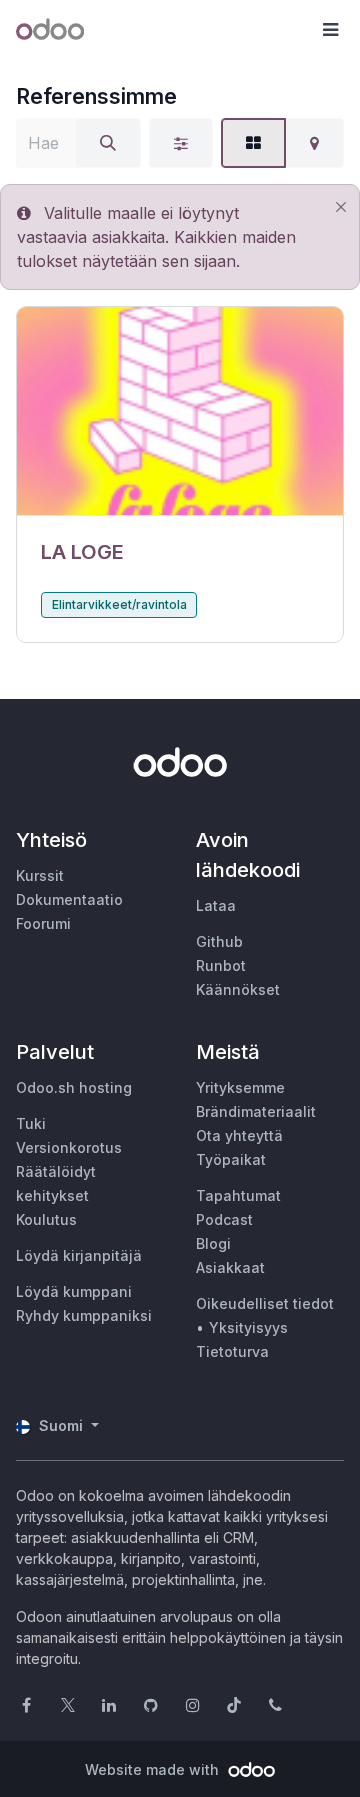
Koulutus (46, 1219)
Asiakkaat (230, 1267)
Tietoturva (232, 1351)
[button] (330, 30)
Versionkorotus (69, 1147)
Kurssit (40, 875)
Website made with (154, 1769)
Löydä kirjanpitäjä (79, 1255)
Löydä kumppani (74, 1291)
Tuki (31, 1123)
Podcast (224, 1219)
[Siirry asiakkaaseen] (180, 411)
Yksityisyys (248, 1327)
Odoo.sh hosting (74, 1087)
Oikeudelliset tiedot (265, 1303)
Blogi (213, 1243)
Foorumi (43, 923)
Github (219, 941)
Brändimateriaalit (256, 1111)
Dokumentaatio (69, 899)
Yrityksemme (240, 1087)
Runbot (221, 965)
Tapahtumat (238, 1195)
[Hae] (108, 143)
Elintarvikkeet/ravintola (119, 604)
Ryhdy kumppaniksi (84, 1315)
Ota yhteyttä (239, 1135)
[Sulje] (340, 207)
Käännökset (238, 989)
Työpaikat (231, 1159)
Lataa (216, 905)
